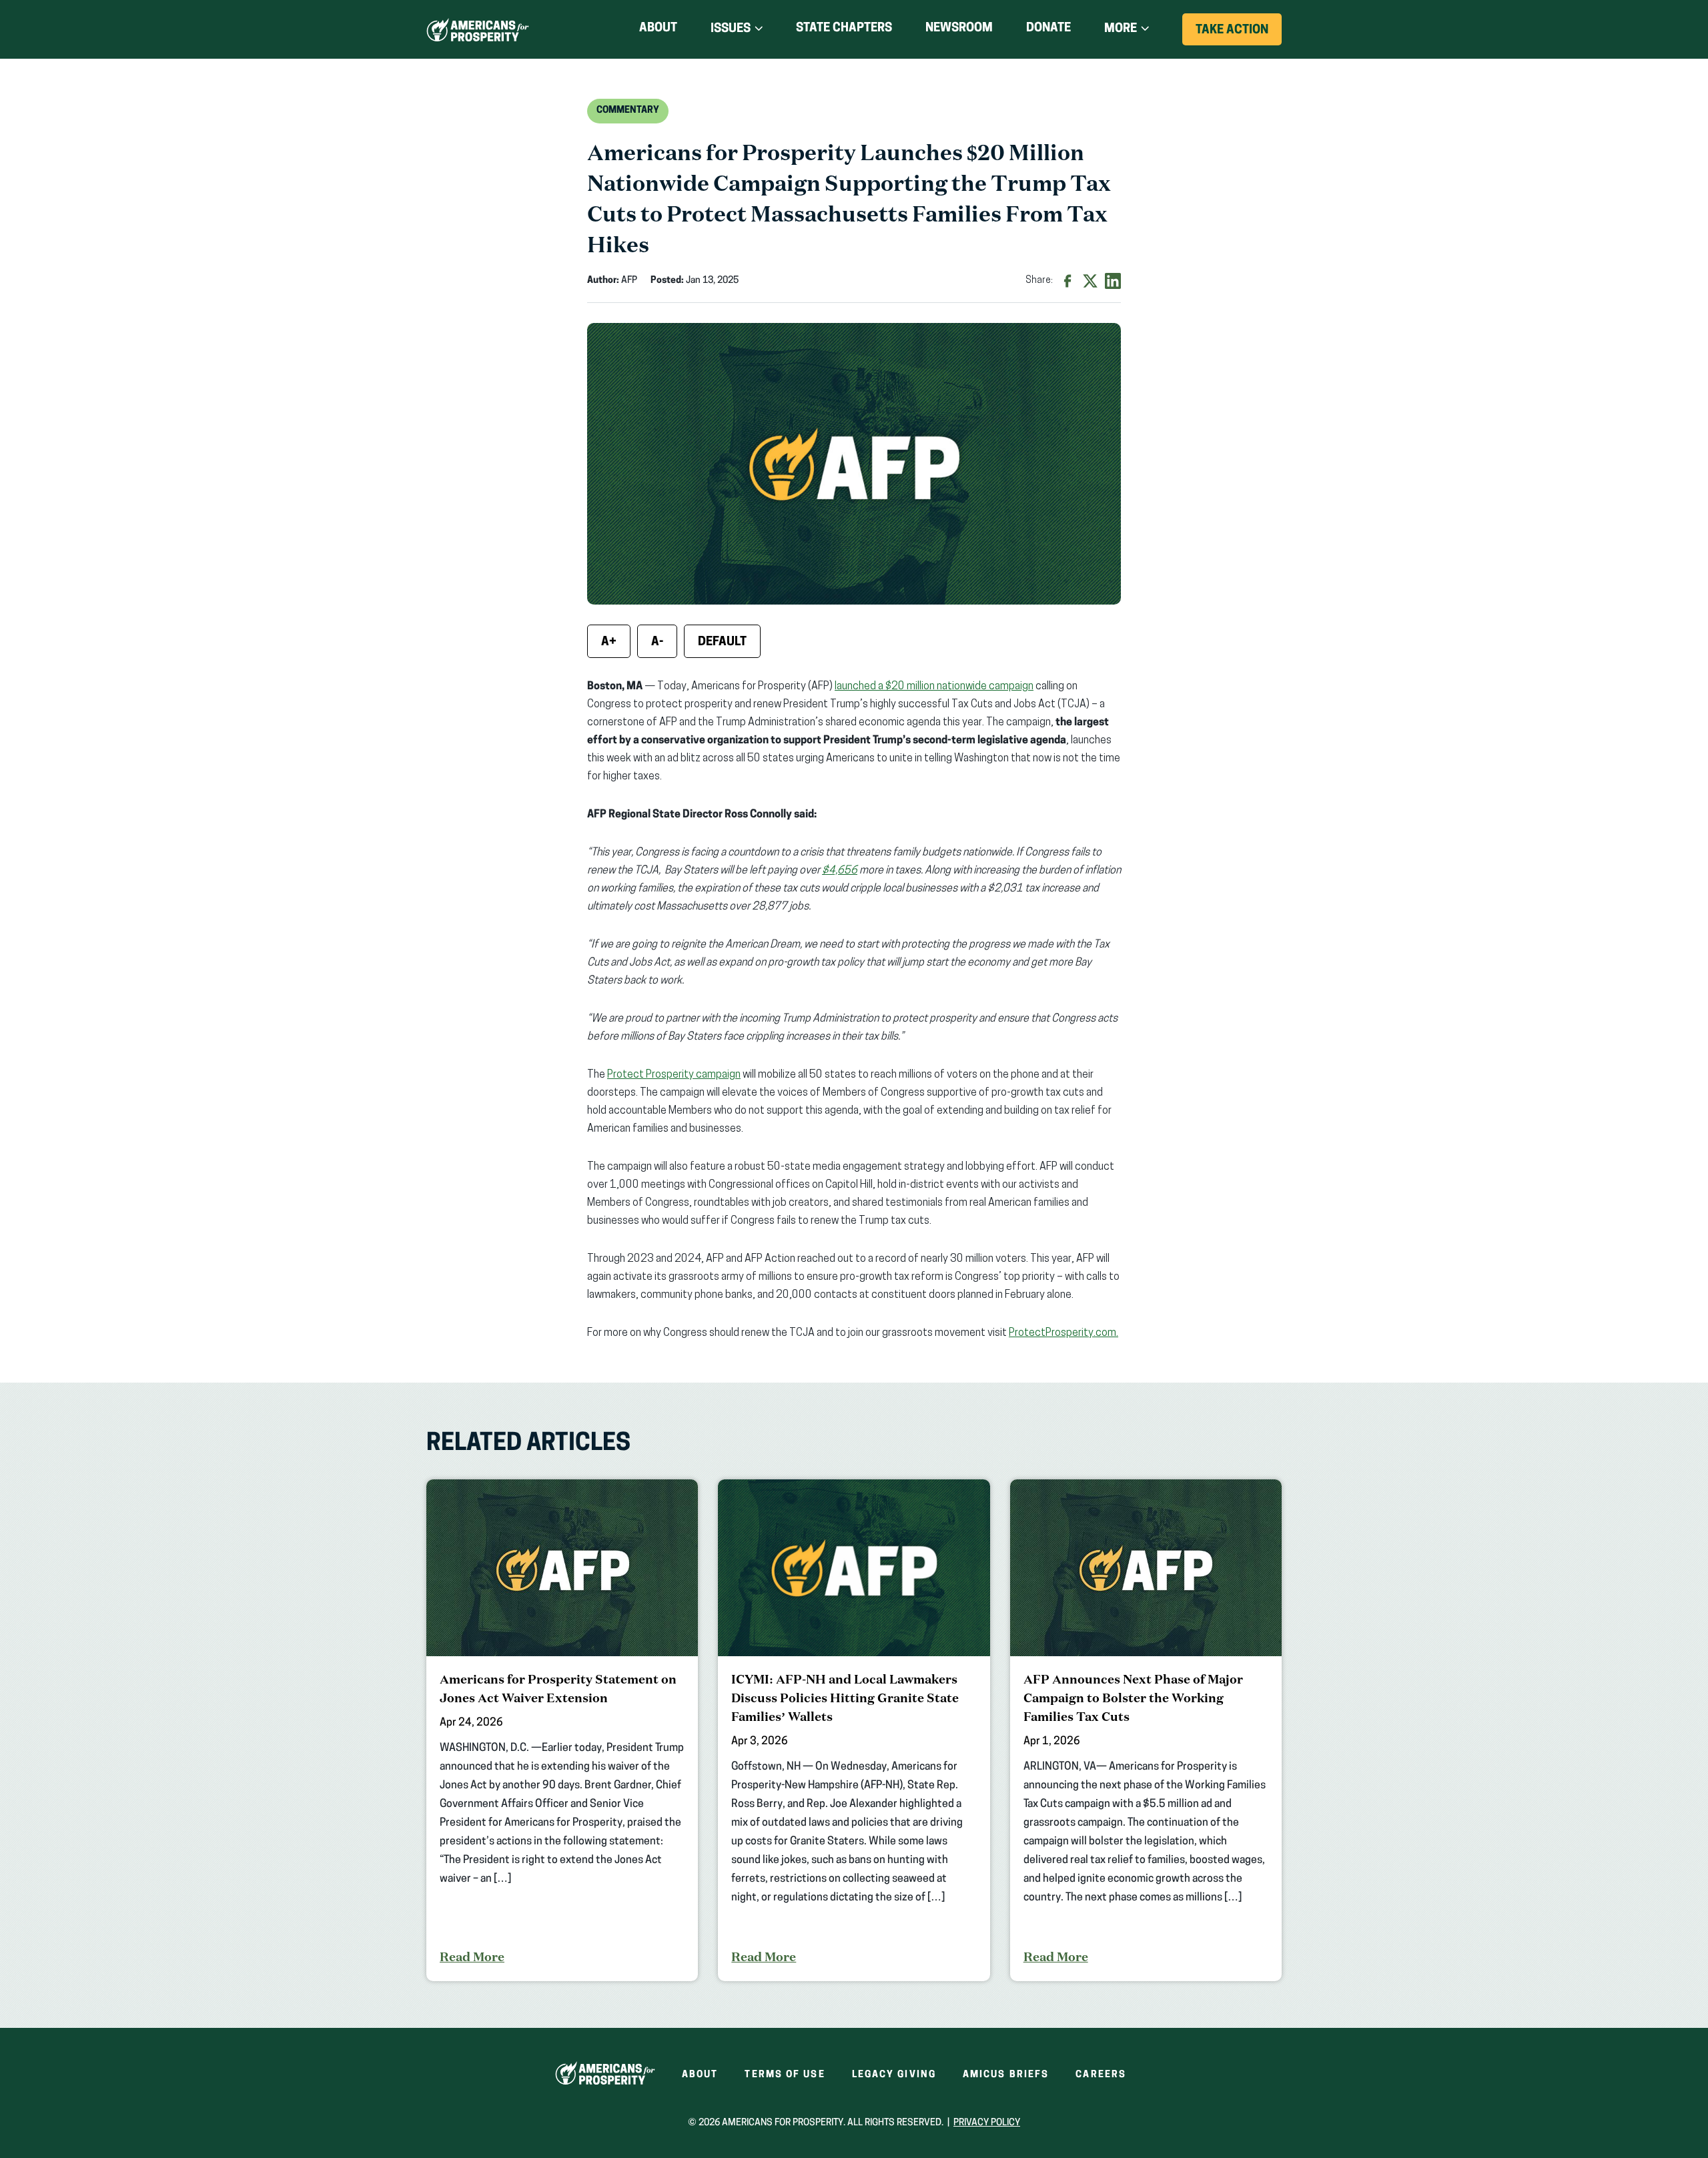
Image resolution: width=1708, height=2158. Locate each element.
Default (722, 643)
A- (657, 643)
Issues (731, 29)
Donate (1048, 31)
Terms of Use (785, 2075)
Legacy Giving (894, 2075)
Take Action (1239, 35)
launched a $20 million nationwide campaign (934, 687)
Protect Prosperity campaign (674, 1075)
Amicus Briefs (1006, 2075)
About (658, 29)
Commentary (628, 110)
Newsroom (959, 29)
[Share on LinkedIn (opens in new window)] (1113, 281)
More (1121, 29)
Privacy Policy (987, 2123)
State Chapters (844, 29)
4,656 (843, 871)
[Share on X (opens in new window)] (1090, 281)
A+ (609, 643)
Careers (1101, 2075)
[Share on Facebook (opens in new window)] (1067, 281)
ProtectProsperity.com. (1063, 1333)
